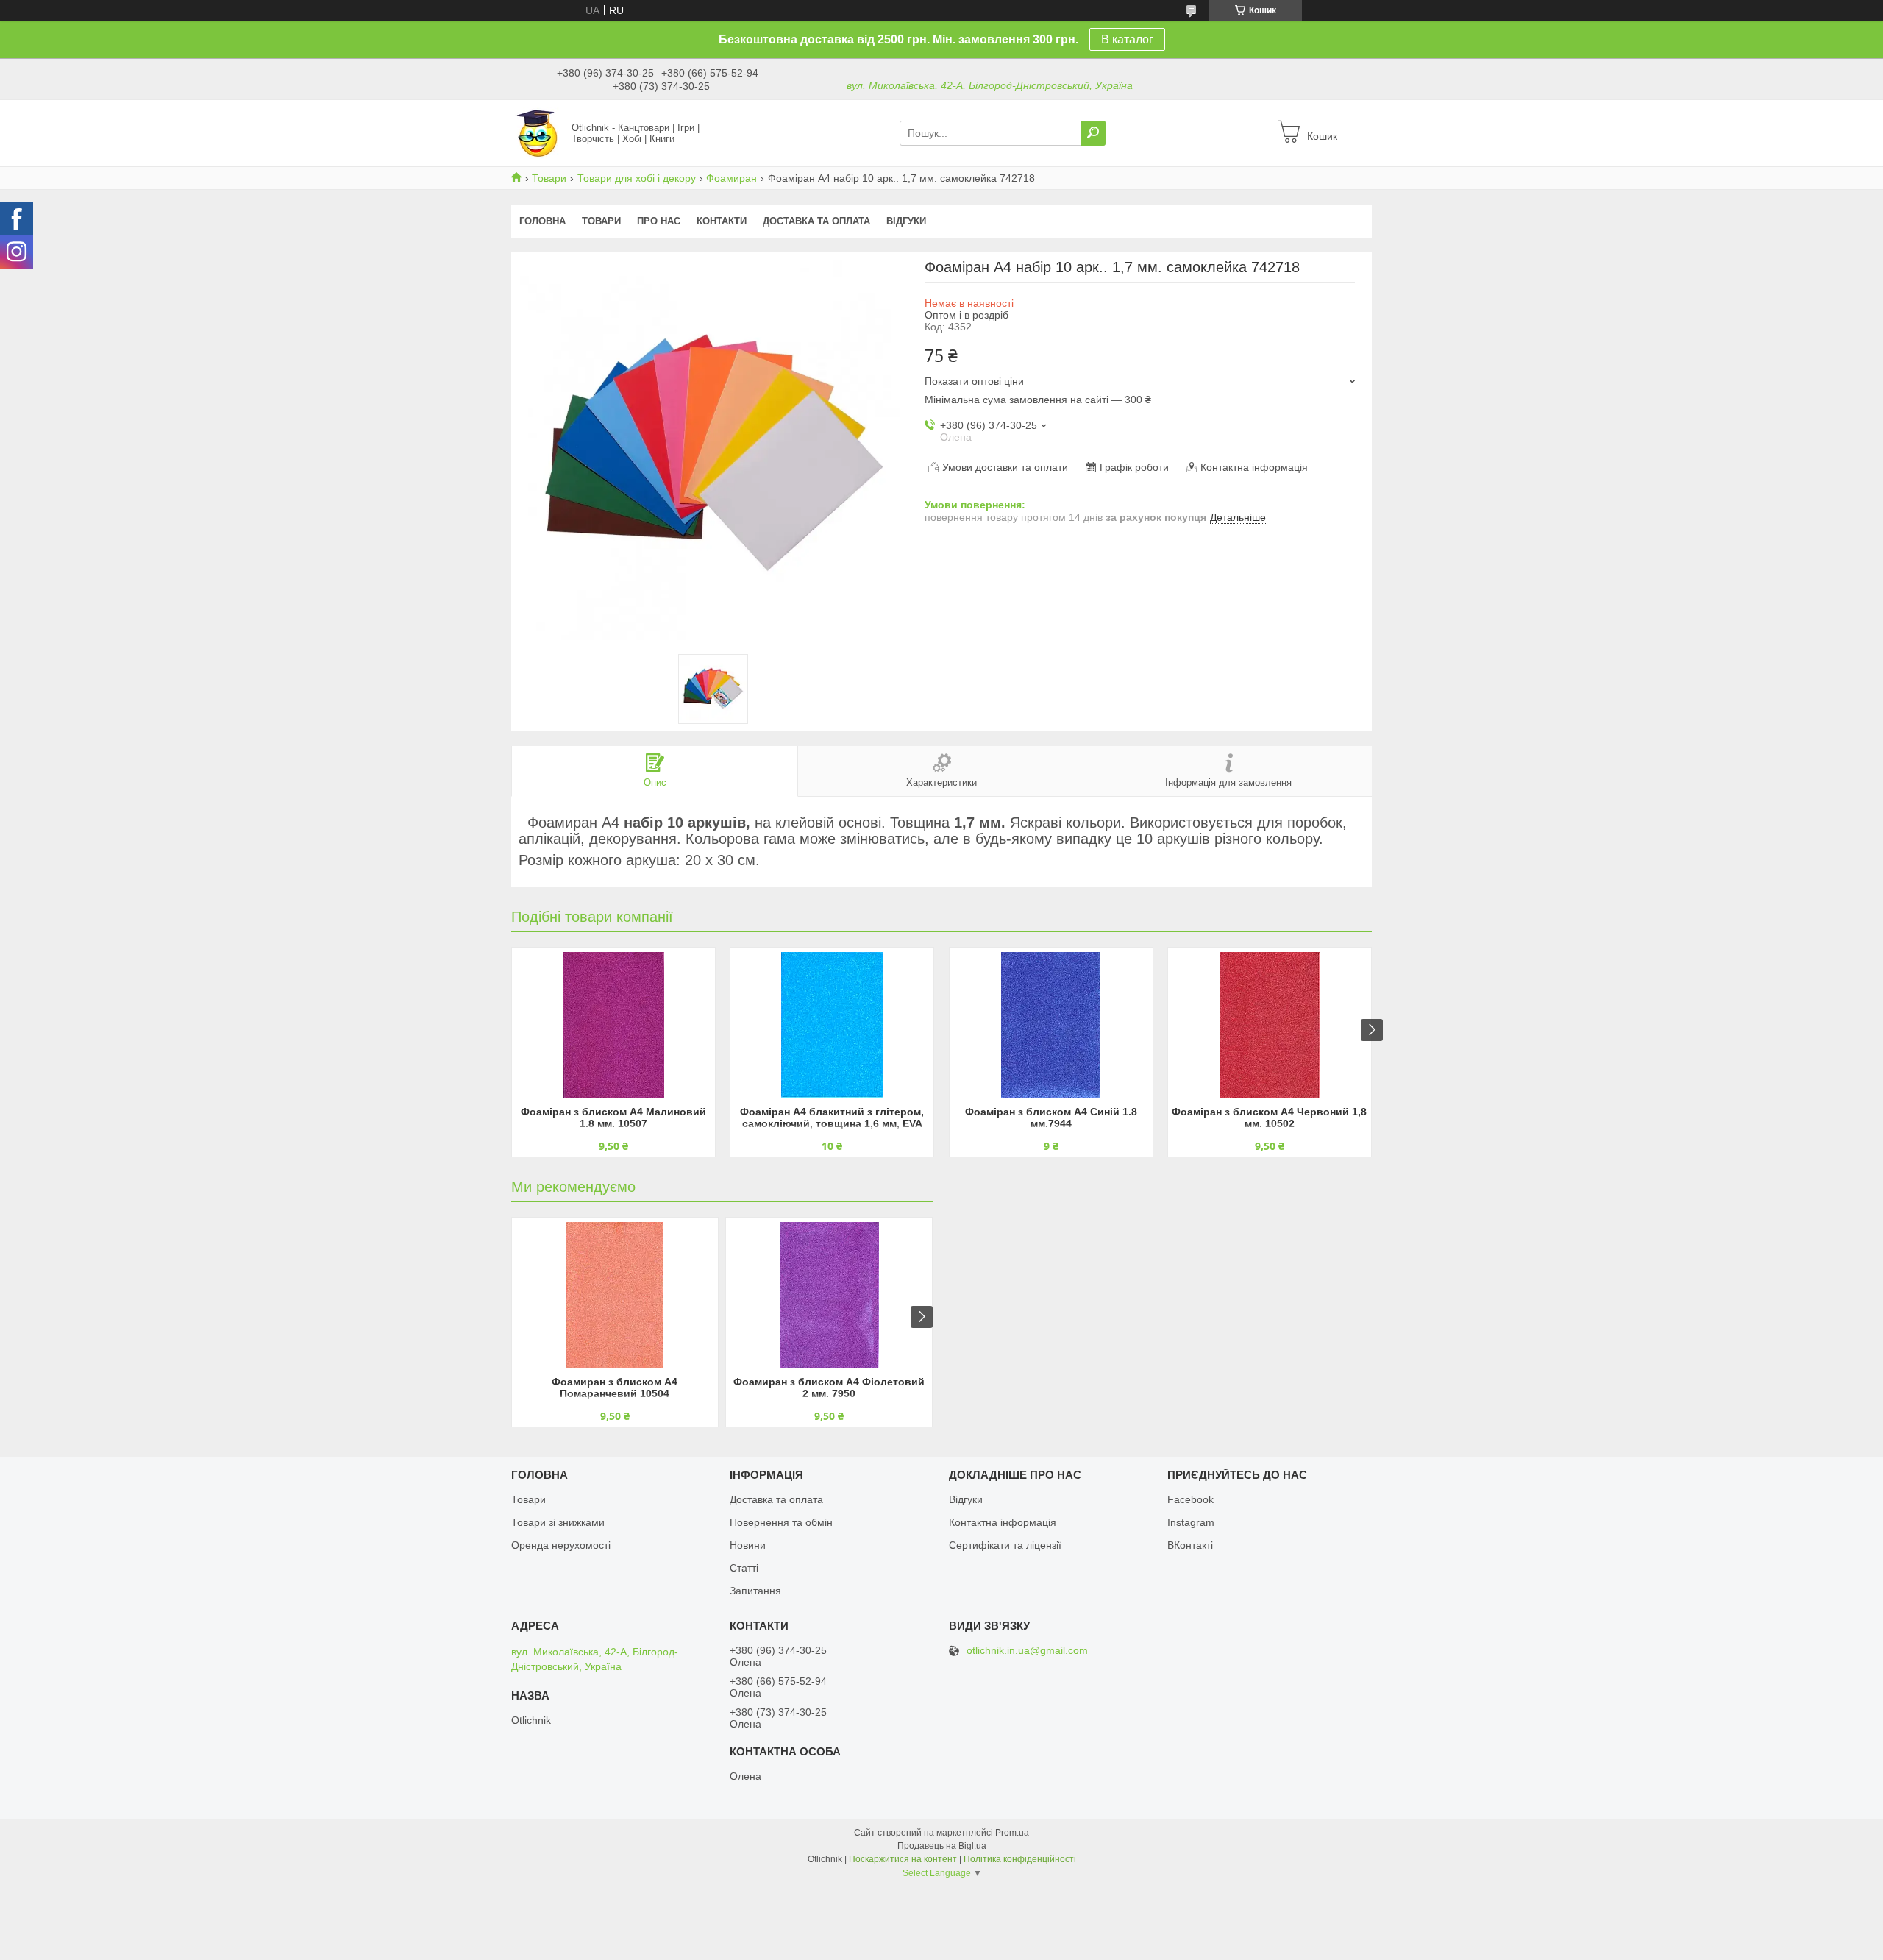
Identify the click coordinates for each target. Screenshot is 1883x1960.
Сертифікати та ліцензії (1005, 1545)
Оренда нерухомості (561, 1545)
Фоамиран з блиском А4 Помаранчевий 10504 (615, 1388)
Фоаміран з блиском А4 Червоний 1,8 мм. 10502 (1269, 1118)
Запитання (755, 1591)
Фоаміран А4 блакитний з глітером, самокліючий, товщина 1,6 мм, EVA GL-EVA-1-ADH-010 (832, 1119)
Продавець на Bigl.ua (942, 1846)
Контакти (722, 221)
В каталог (1127, 39)
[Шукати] (1093, 133)
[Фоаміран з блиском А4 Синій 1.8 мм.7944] (1051, 1025)
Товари (549, 178)
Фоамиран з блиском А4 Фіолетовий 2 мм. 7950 (829, 1388)
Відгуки (906, 221)
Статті (744, 1568)
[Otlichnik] (537, 132)
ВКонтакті (1190, 1545)
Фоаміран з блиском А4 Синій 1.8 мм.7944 (1051, 1118)
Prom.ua (1012, 1833)
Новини (748, 1545)
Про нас (659, 221)
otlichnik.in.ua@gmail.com (1027, 1651)
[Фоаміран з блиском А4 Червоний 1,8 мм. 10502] (1270, 1025)
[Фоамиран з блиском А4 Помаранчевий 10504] (615, 1295)
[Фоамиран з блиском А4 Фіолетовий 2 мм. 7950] (829, 1295)
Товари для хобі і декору (637, 178)
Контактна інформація (1003, 1522)
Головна (542, 221)
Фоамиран (732, 178)
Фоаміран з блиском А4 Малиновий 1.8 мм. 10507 (613, 1118)
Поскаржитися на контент (903, 1859)
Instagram (1191, 1522)
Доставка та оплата (816, 221)
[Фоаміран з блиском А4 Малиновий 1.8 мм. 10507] (613, 1025)
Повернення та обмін (781, 1522)
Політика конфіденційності (1020, 1859)
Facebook (1190, 1499)
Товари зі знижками (558, 1522)
